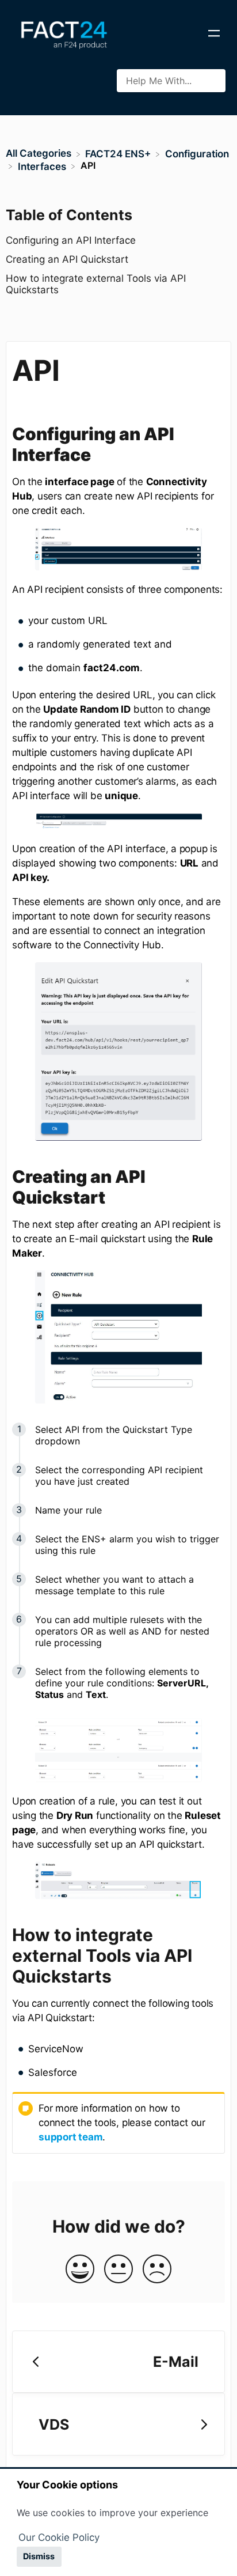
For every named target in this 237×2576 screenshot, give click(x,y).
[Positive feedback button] (80, 2270)
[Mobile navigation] (214, 35)
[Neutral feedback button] (118, 2270)
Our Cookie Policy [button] (59, 2537)
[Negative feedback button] (157, 2270)
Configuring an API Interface (71, 240)
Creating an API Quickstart (67, 259)
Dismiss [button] (39, 2556)
